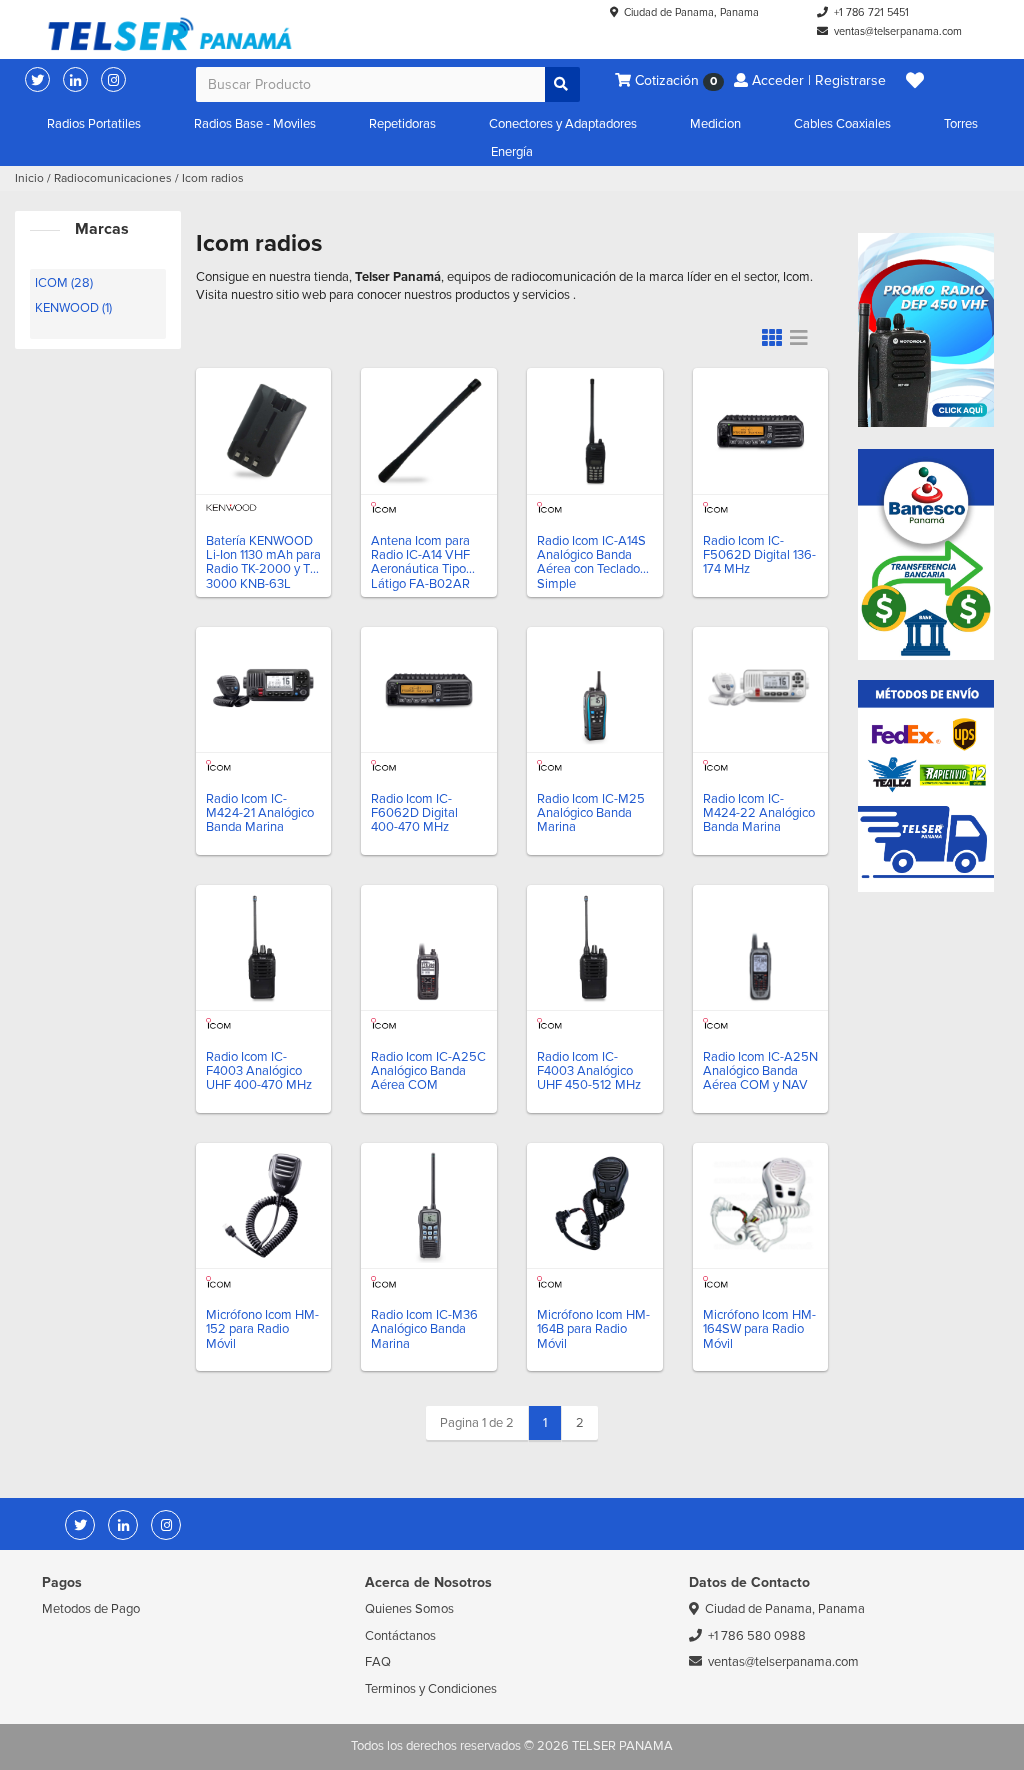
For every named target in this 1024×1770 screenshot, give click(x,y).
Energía (512, 152)
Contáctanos (400, 1636)
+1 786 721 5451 (871, 12)
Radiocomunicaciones (113, 178)
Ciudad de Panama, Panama (691, 12)
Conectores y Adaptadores (563, 124)
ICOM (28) (64, 283)
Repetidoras (402, 124)
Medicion (715, 124)
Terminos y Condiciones (431, 1689)
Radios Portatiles (94, 124)
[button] (915, 81)
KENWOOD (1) (73, 308)
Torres (961, 124)
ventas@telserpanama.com (898, 31)
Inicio (29, 178)
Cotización (674, 80)
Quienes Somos (409, 1609)
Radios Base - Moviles (255, 124)
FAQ (378, 1662)
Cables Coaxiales (842, 124)
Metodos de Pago (91, 1609)
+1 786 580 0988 (757, 1636)
